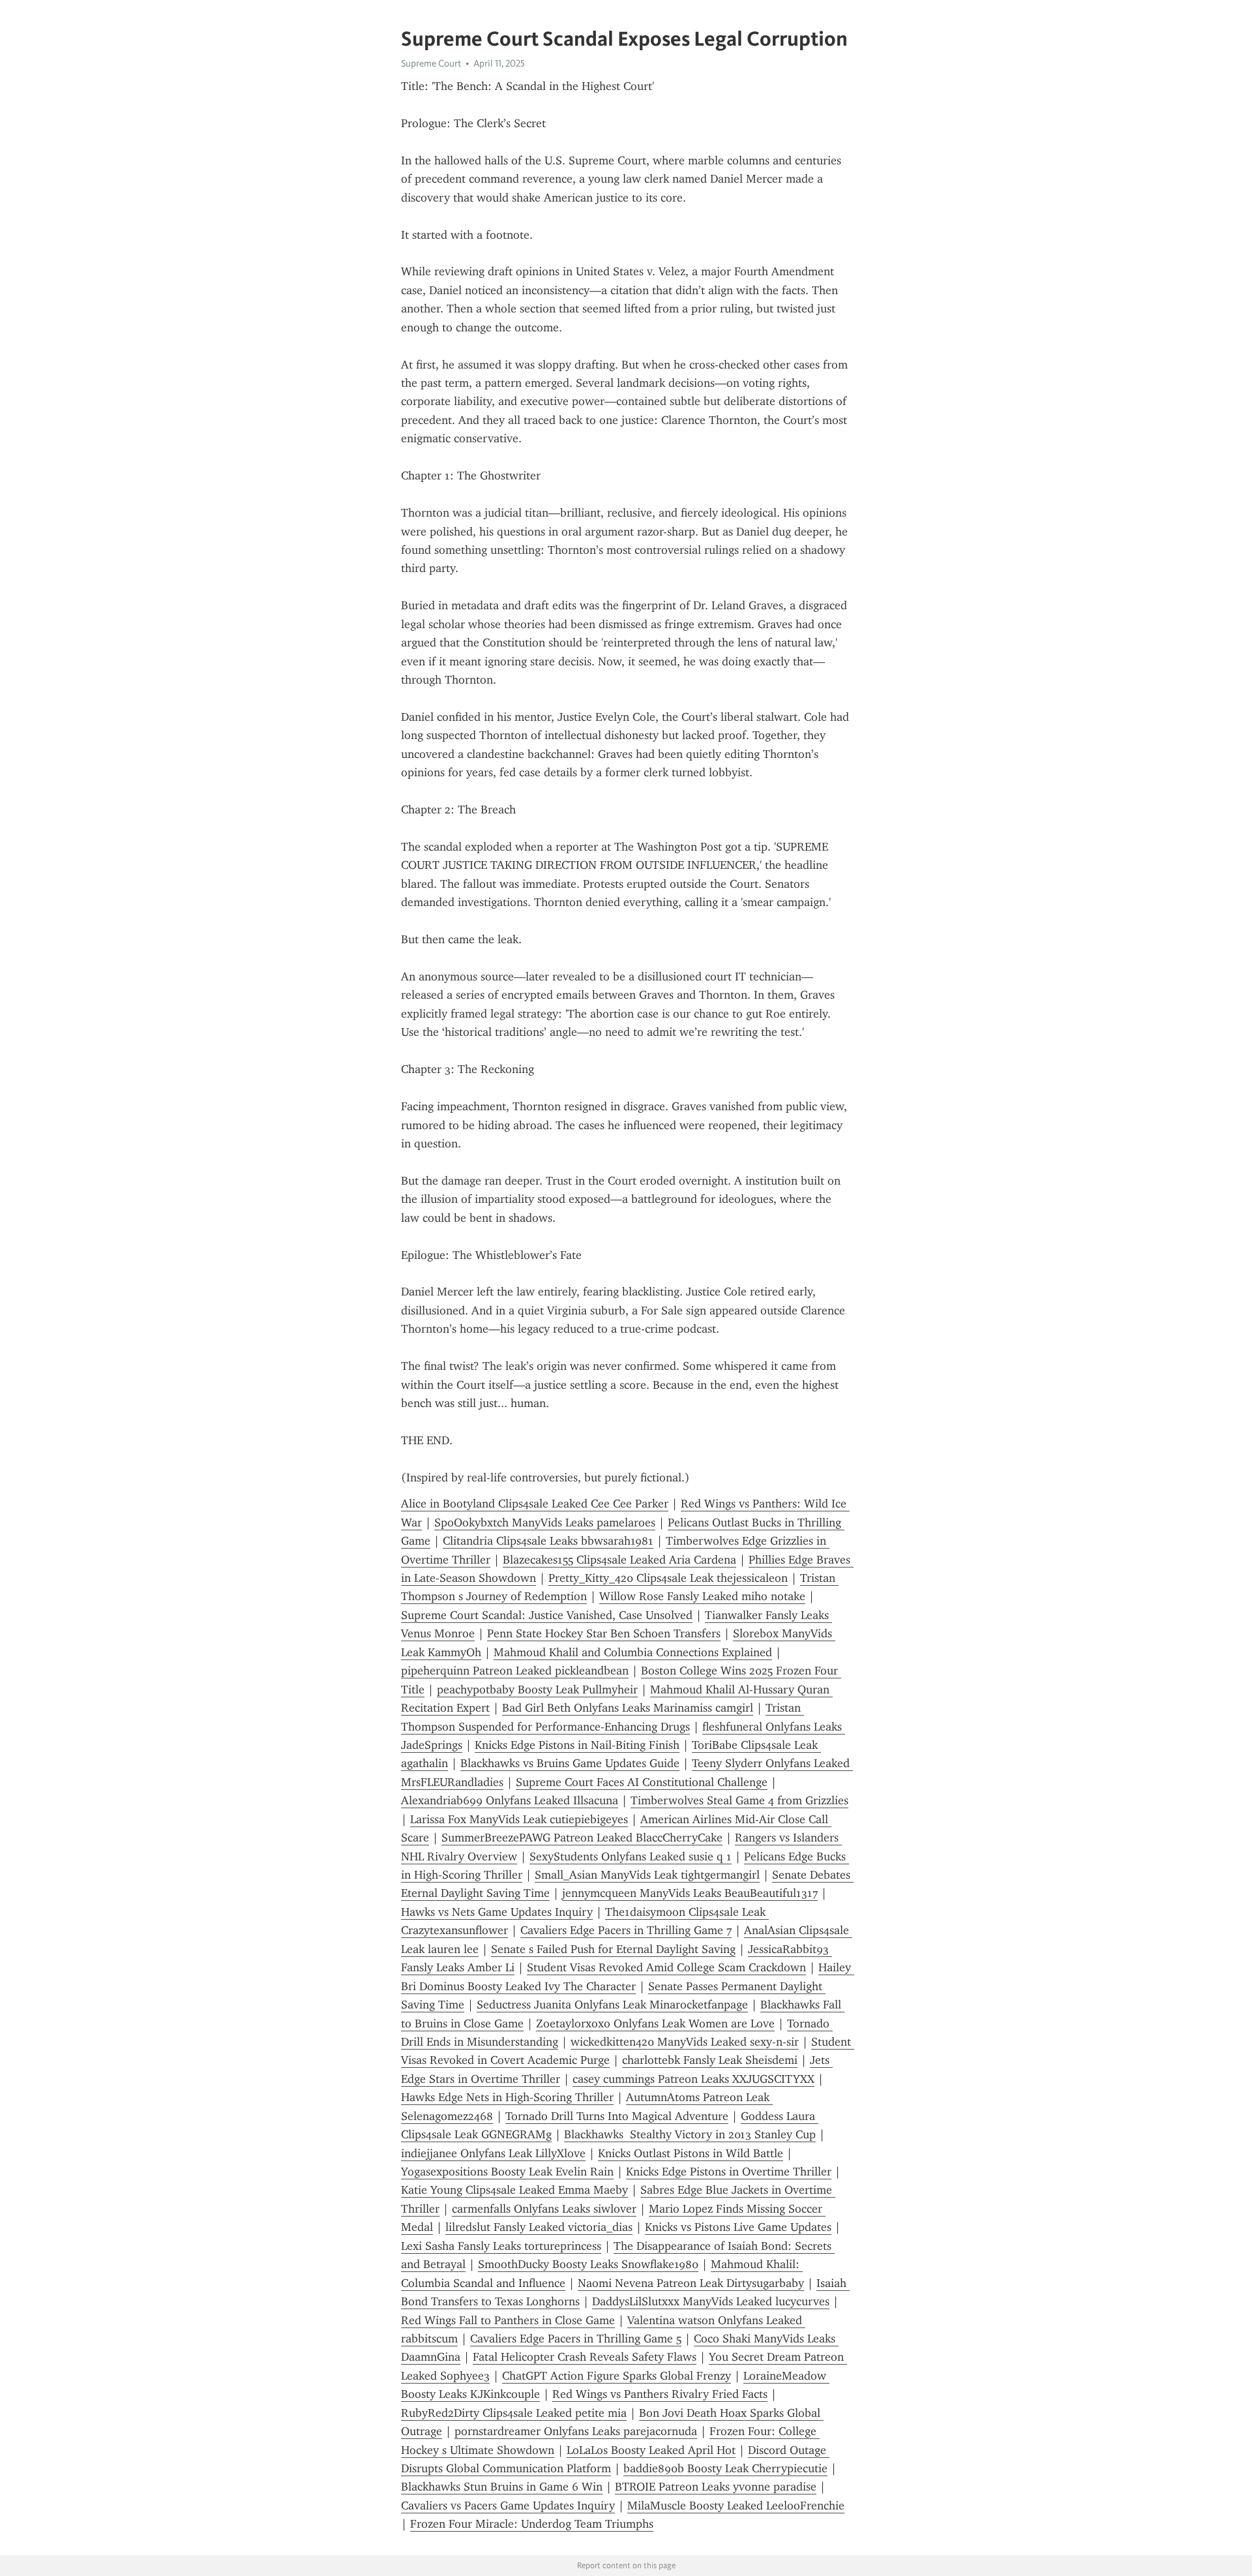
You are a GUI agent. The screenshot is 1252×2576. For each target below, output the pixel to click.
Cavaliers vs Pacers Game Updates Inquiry (508, 2506)
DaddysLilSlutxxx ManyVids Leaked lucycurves (711, 2301)
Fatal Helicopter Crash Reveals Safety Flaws (585, 2357)
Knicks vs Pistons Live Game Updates (738, 2227)
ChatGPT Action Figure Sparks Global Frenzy (617, 2376)
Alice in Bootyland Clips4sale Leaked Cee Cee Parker (535, 1504)
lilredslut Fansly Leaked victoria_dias (539, 2227)
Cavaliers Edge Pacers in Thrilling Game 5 (576, 2339)
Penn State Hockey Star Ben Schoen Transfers (604, 1633)
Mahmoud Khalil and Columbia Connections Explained (633, 1652)
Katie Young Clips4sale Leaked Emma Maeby (514, 2190)
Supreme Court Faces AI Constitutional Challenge (642, 1782)
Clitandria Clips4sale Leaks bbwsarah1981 (548, 1541)
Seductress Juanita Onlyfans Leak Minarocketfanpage (612, 2005)
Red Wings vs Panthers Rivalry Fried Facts (660, 2394)
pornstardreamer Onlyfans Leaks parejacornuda (576, 2431)
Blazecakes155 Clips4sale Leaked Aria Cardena (619, 1560)
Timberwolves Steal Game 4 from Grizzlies (739, 1800)
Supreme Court (431, 63)
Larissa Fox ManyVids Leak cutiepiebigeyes (519, 1819)
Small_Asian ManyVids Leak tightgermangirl (647, 1875)
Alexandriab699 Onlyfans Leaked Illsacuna (510, 1800)
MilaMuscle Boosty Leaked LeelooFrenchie (736, 2506)
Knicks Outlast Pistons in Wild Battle (691, 2153)
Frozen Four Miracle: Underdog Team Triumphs (532, 2524)
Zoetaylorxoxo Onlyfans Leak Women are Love (655, 2023)
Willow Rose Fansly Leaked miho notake (702, 1596)
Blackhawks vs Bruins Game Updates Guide (570, 1763)
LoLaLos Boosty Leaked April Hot (651, 2450)
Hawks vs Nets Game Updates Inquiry (497, 1912)
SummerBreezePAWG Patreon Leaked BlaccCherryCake (582, 1838)
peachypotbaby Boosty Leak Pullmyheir (537, 1690)
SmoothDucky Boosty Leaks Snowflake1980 (588, 2264)
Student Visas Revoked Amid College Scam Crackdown (666, 1967)
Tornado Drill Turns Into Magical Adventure (617, 2116)
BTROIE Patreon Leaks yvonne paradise (716, 2487)
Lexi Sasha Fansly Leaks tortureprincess (501, 2246)
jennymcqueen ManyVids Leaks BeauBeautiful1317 (690, 1893)
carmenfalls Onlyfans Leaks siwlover (544, 2209)
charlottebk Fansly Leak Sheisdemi (710, 2060)
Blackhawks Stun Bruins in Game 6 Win (502, 2487)
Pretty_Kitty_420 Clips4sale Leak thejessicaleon (668, 1578)
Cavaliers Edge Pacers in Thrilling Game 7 (626, 1930)
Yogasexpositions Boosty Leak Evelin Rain (507, 2172)
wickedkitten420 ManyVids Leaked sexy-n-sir (685, 2042)
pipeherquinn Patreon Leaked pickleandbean (515, 1671)
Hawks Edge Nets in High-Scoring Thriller (507, 2097)
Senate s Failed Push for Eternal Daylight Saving (613, 1949)
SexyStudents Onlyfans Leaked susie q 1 (631, 1856)
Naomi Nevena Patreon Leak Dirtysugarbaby (691, 2283)
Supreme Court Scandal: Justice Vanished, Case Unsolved (547, 1615)
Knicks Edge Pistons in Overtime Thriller (729, 2172)
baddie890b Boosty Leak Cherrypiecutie (725, 2468)
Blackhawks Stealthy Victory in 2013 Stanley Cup (690, 2134)
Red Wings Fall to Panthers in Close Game (508, 2320)
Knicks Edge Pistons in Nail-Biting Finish (577, 1745)
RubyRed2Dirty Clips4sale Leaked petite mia (514, 2413)
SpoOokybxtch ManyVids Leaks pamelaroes (545, 1523)
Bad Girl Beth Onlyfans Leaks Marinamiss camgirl (628, 1708)
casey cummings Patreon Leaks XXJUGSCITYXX (693, 2079)
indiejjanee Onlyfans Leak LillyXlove (493, 2153)
